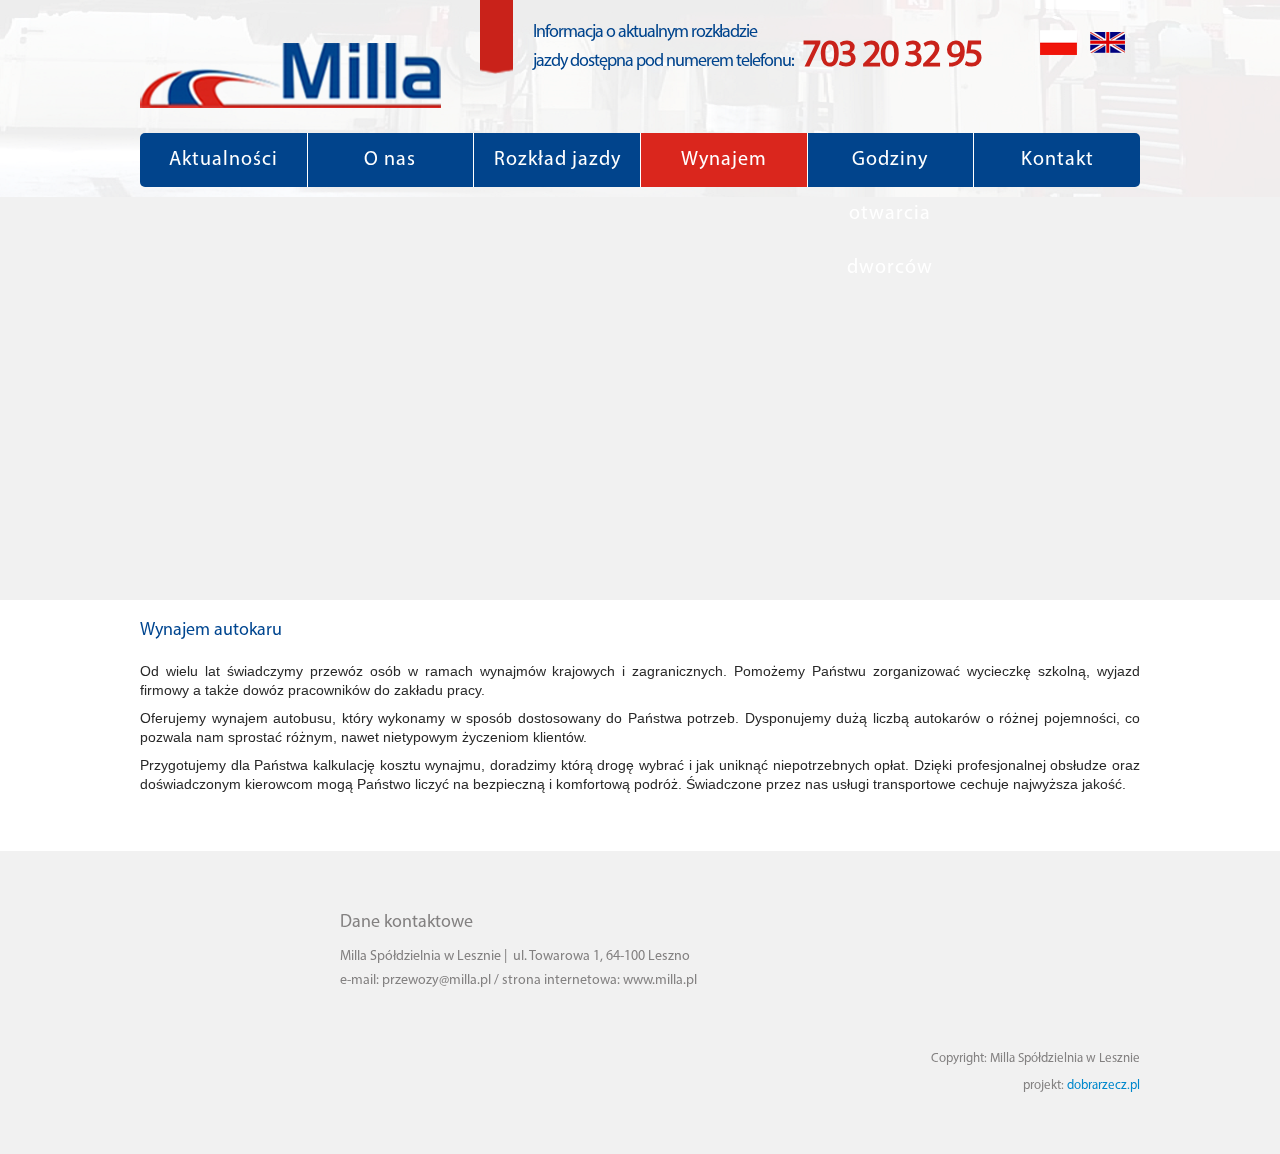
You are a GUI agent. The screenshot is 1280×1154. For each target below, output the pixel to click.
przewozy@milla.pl (436, 980)
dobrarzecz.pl (1103, 1085)
